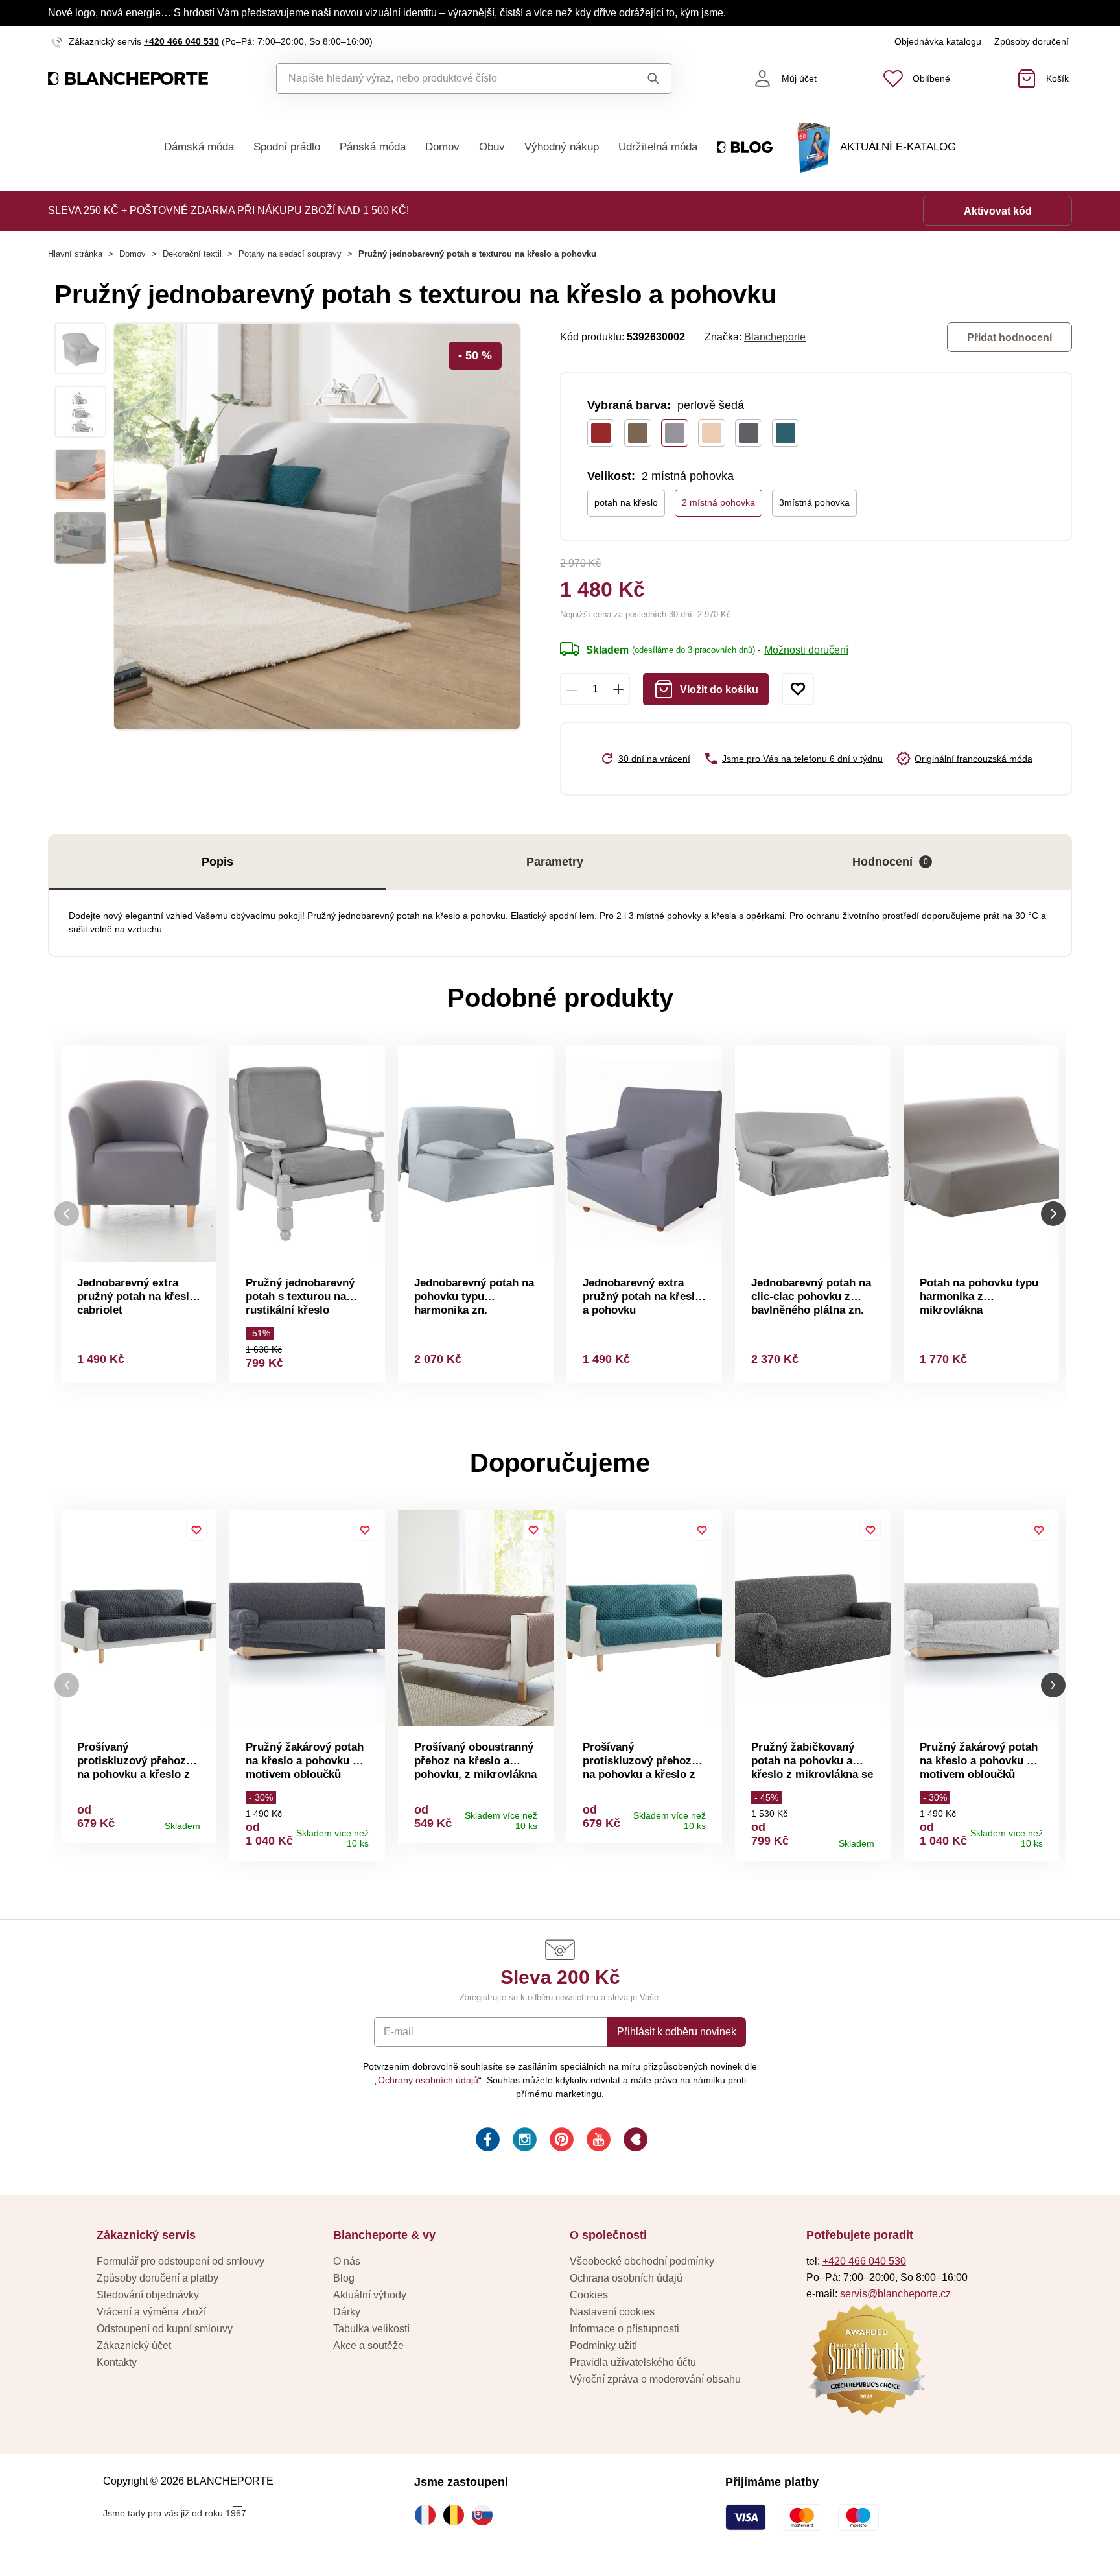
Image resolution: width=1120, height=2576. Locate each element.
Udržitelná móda (658, 147)
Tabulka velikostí (371, 2329)
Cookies (589, 2295)
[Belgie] (457, 2515)
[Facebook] (486, 2141)
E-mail (399, 2032)
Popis (217, 862)
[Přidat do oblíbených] (798, 689)
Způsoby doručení (1032, 41)
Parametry (555, 862)
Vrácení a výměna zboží (151, 2312)
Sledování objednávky (148, 2295)
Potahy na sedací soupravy (290, 254)
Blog (344, 2278)
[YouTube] (597, 2141)
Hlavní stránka (75, 254)
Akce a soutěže (368, 2346)
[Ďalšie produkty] (1053, 1214)
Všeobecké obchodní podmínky (642, 2261)
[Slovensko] (485, 2515)
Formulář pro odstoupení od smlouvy (181, 2261)
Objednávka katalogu (938, 41)
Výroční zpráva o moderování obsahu (655, 2379)
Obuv (492, 147)
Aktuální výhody (370, 2295)
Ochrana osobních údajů (626, 2278)
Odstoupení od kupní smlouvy (165, 2329)
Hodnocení (890, 862)
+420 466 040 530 (181, 41)
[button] (67, 1685)
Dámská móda (199, 147)
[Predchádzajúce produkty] (67, 1214)
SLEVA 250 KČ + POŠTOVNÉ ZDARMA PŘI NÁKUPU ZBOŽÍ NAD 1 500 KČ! (228, 210)
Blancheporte (775, 337)
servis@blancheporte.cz (895, 2294)
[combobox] (444, 78)
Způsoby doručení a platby (157, 2278)
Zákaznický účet (134, 2346)
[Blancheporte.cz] (128, 79)
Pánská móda (373, 147)
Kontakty (117, 2362)
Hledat (641, 78)
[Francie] (428, 2515)
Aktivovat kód (998, 211)
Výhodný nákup (562, 147)
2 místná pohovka (718, 502)
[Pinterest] (560, 2141)
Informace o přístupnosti (624, 2329)
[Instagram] (523, 2141)
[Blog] (634, 2141)
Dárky (347, 2312)
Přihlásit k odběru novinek (677, 2032)
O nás (347, 2261)
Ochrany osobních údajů (428, 2080)
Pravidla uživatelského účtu (633, 2362)
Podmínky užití (603, 2346)
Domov (442, 147)
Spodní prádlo (287, 147)
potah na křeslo (626, 502)
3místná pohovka (814, 502)
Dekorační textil (192, 254)
